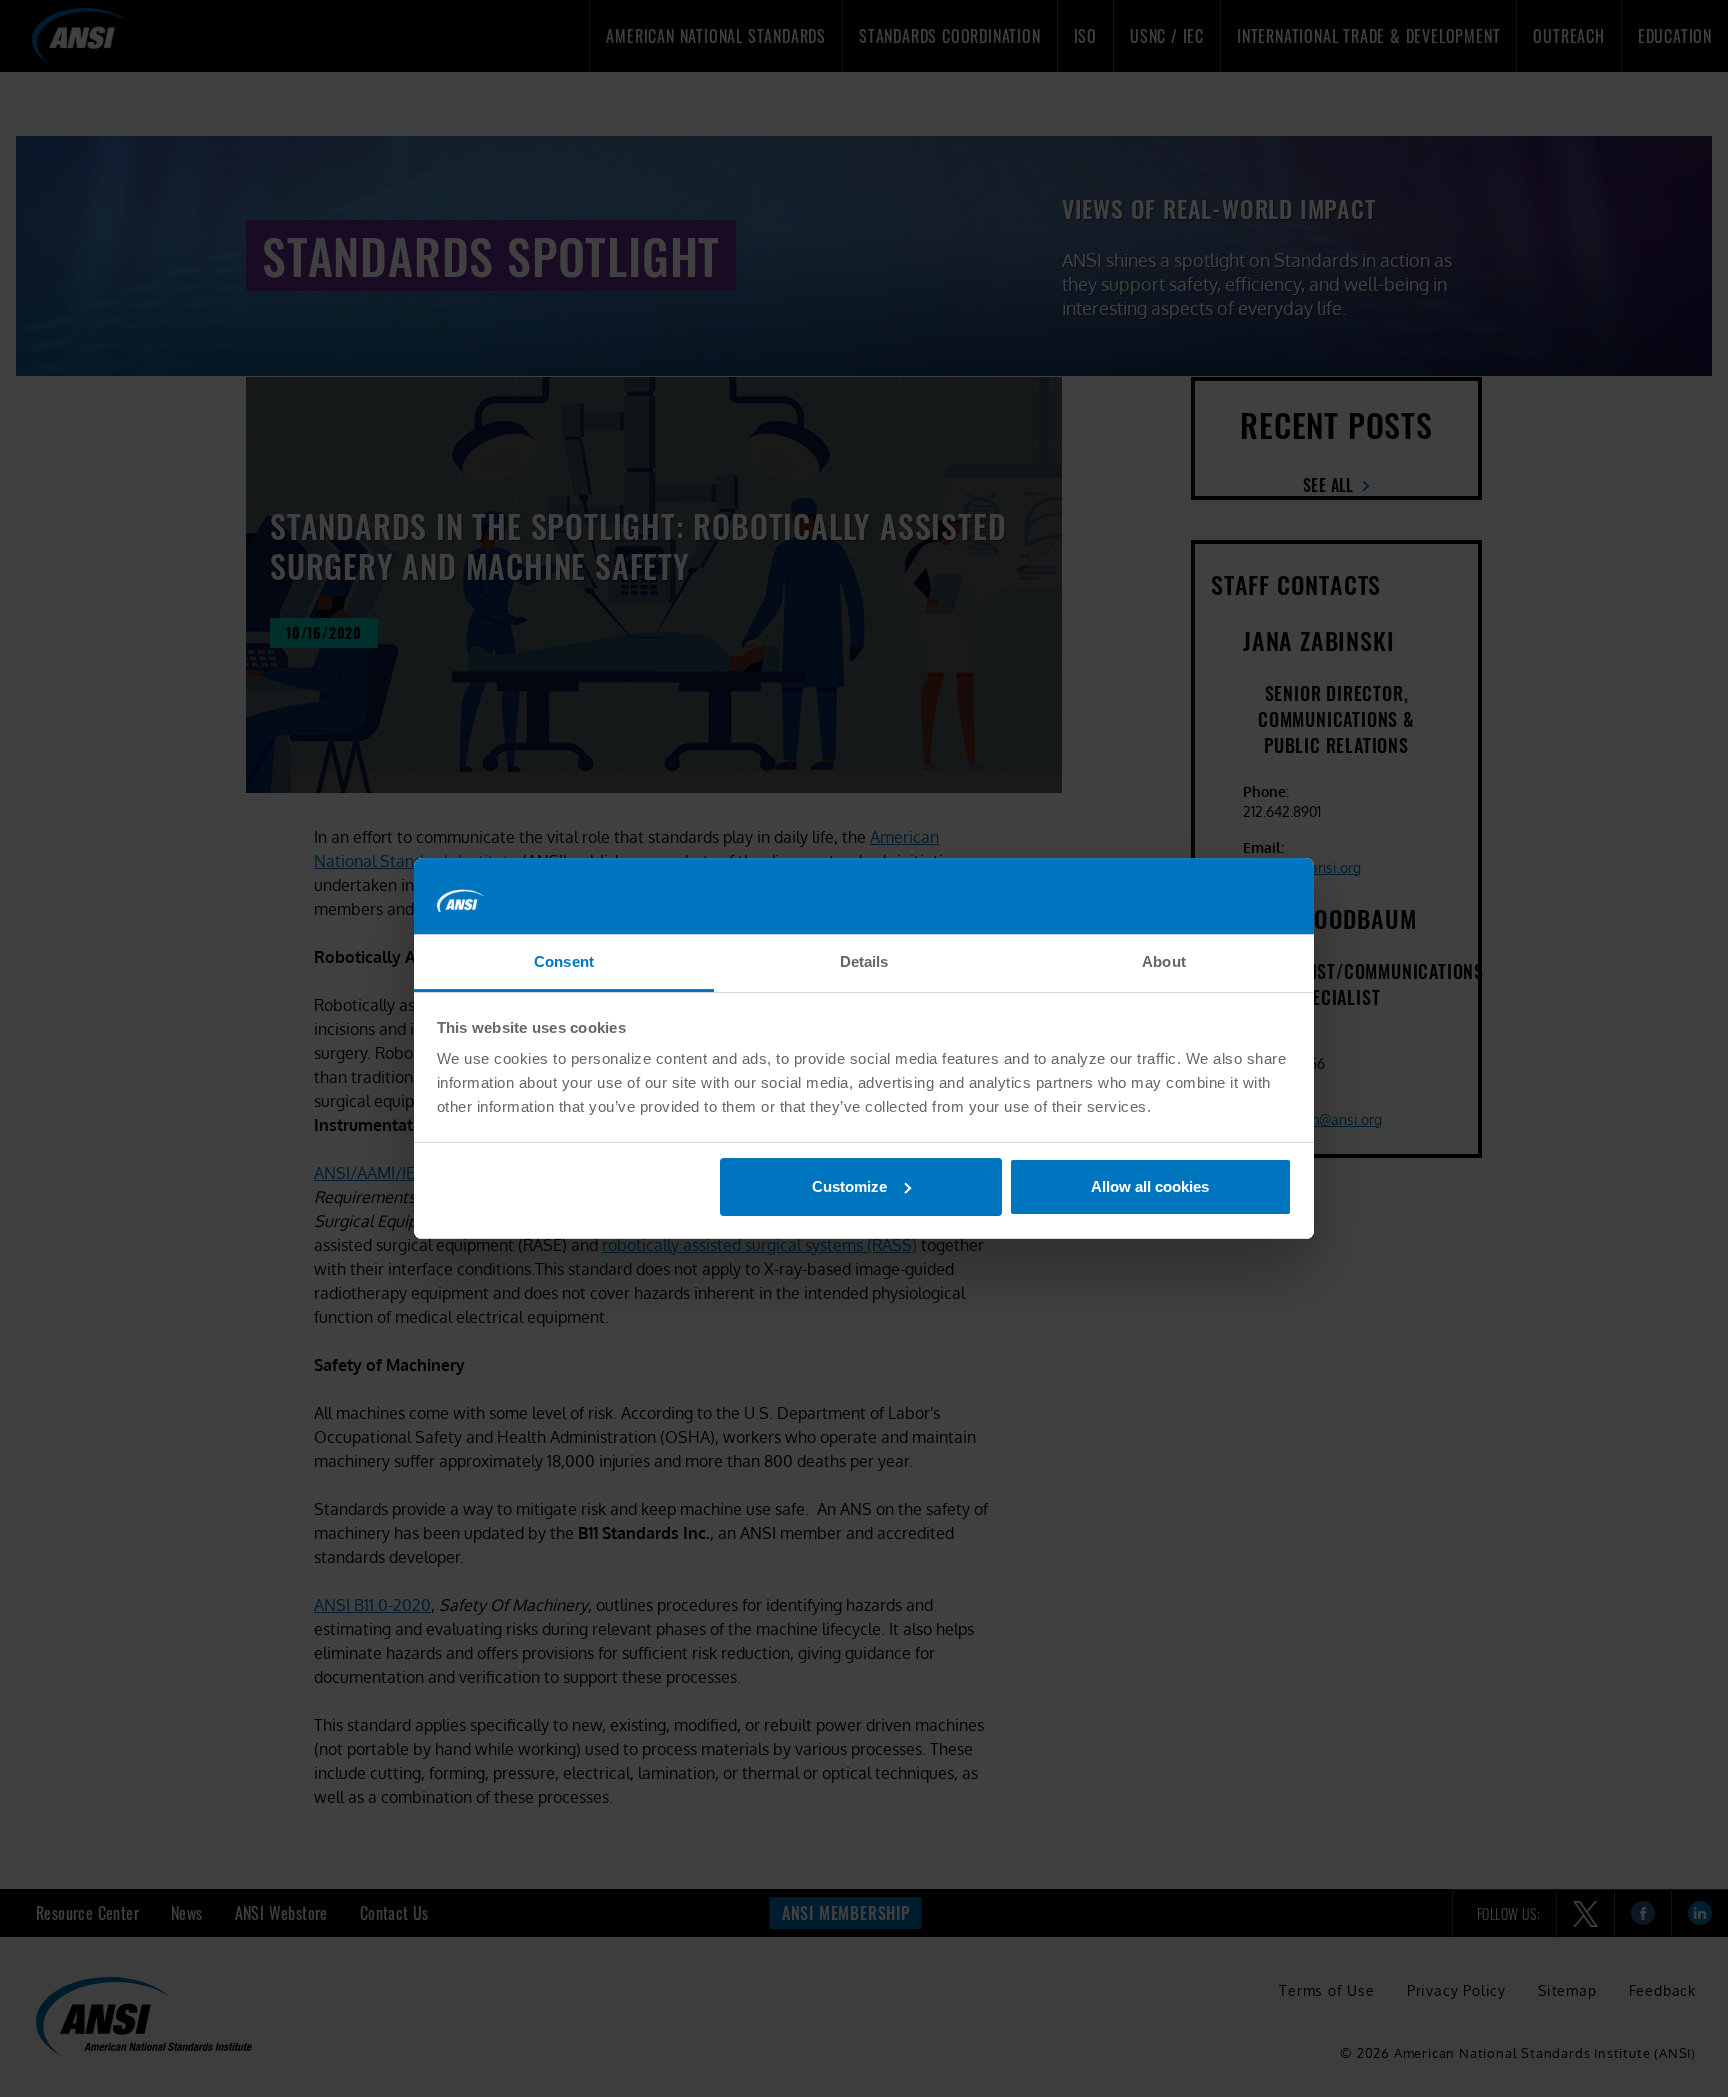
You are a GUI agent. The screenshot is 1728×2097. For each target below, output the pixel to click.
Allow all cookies (1150, 1186)
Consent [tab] (564, 961)
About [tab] (1164, 961)
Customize (849, 1186)
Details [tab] (864, 961)
